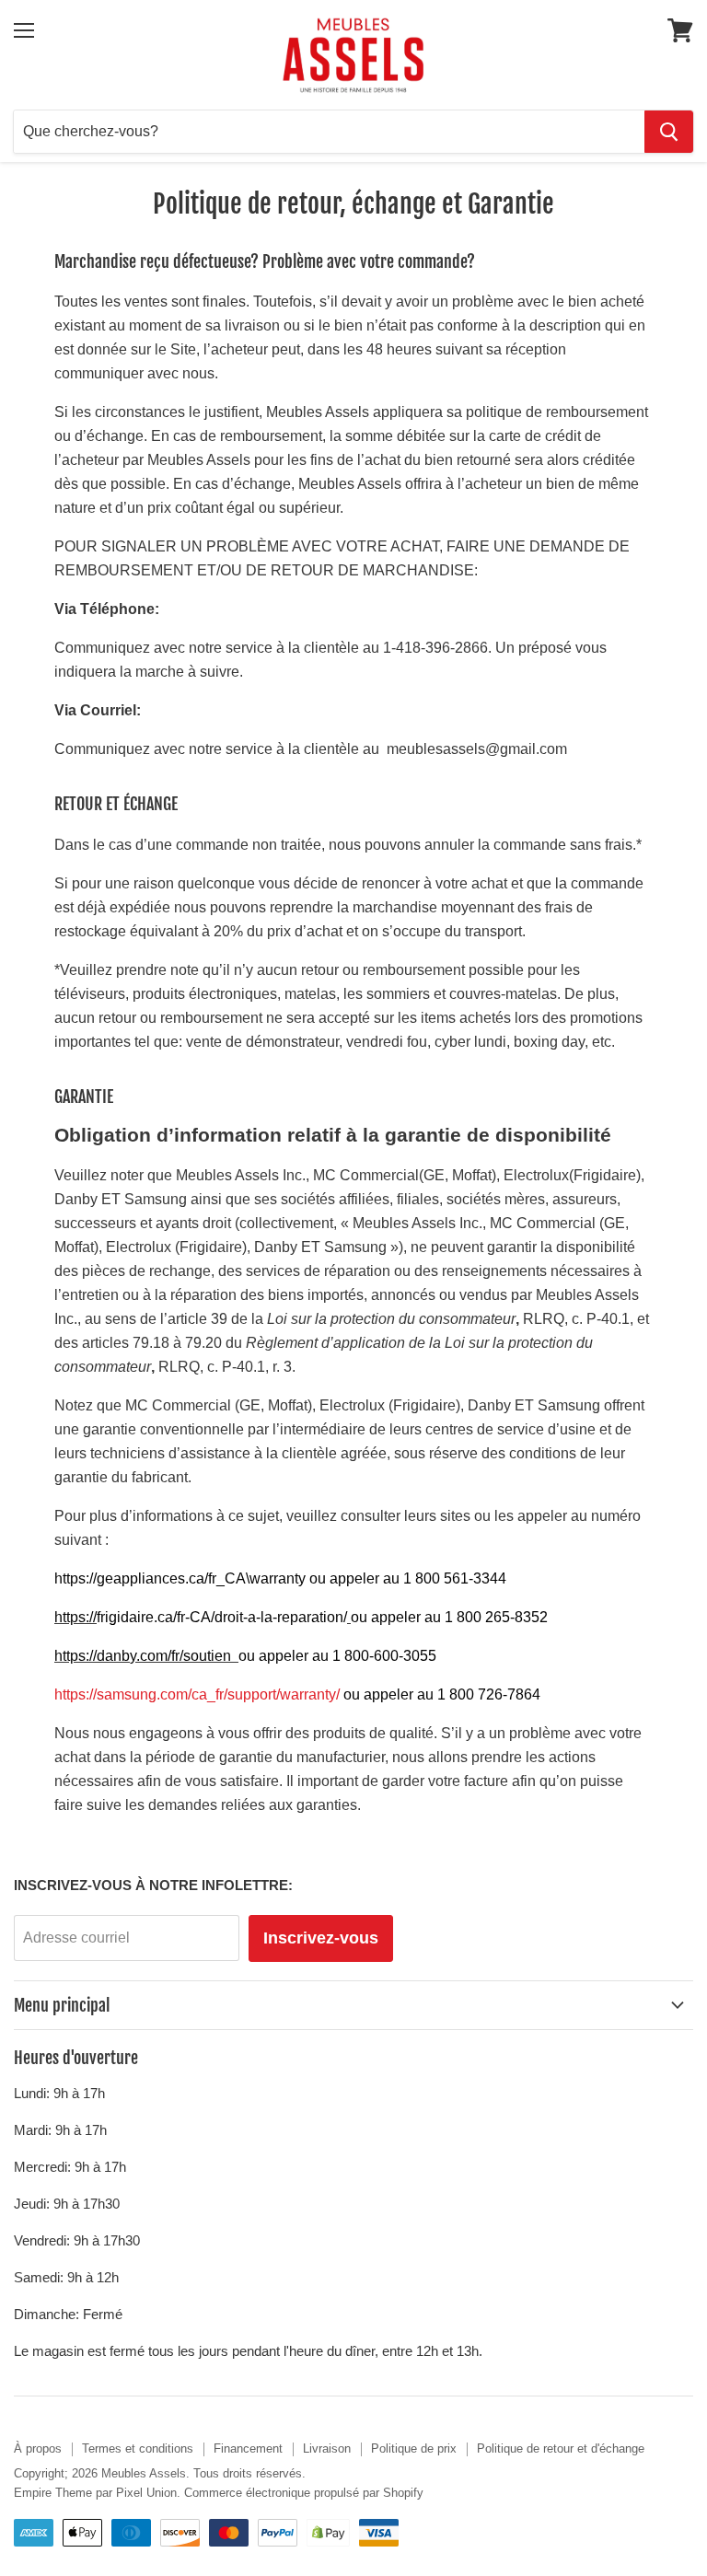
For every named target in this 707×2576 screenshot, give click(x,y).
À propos (38, 2448)
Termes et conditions (138, 2448)
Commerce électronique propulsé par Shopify (304, 2493)
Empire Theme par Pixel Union (95, 2493)
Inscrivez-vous (321, 1938)
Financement (248, 2448)
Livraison (327, 2448)
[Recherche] (669, 132)
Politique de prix (414, 2448)
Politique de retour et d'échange (561, 2448)
